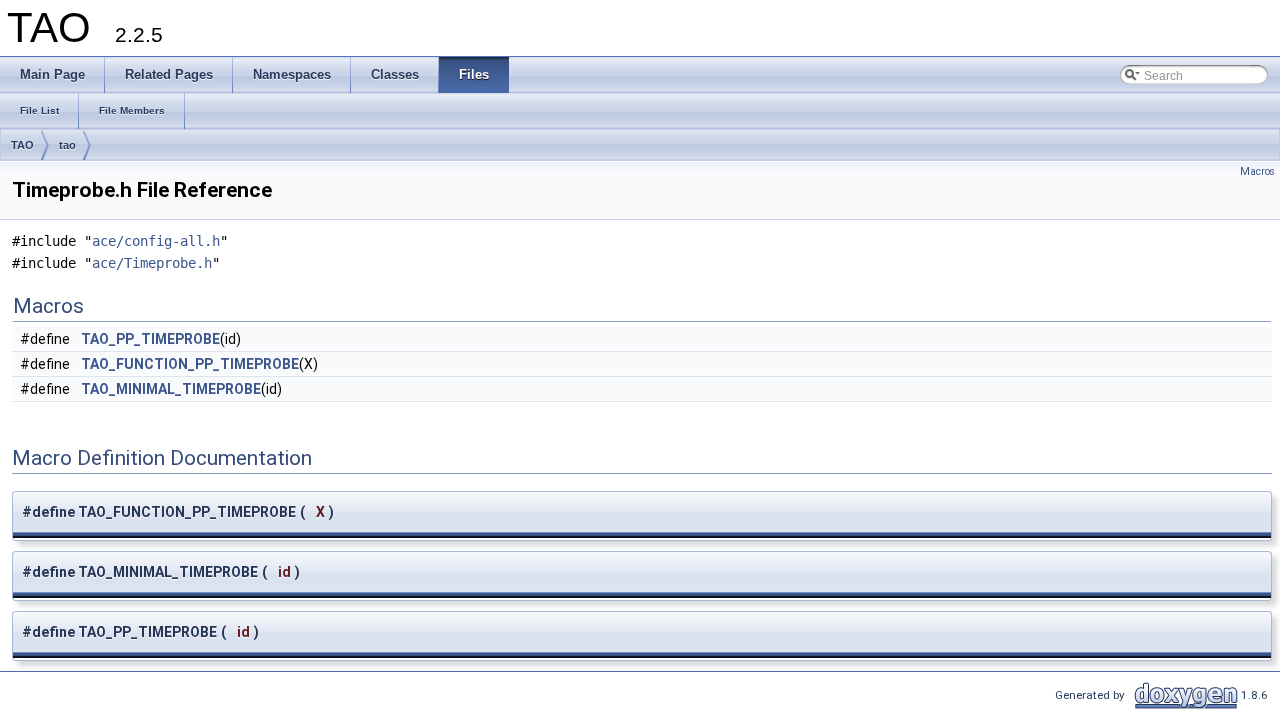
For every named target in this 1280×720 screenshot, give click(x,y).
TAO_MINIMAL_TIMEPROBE (171, 389)
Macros (1257, 171)
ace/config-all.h (156, 241)
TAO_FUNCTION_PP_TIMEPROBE (190, 364)
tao (67, 145)
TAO (22, 145)
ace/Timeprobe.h (152, 263)
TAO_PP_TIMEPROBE (150, 339)
